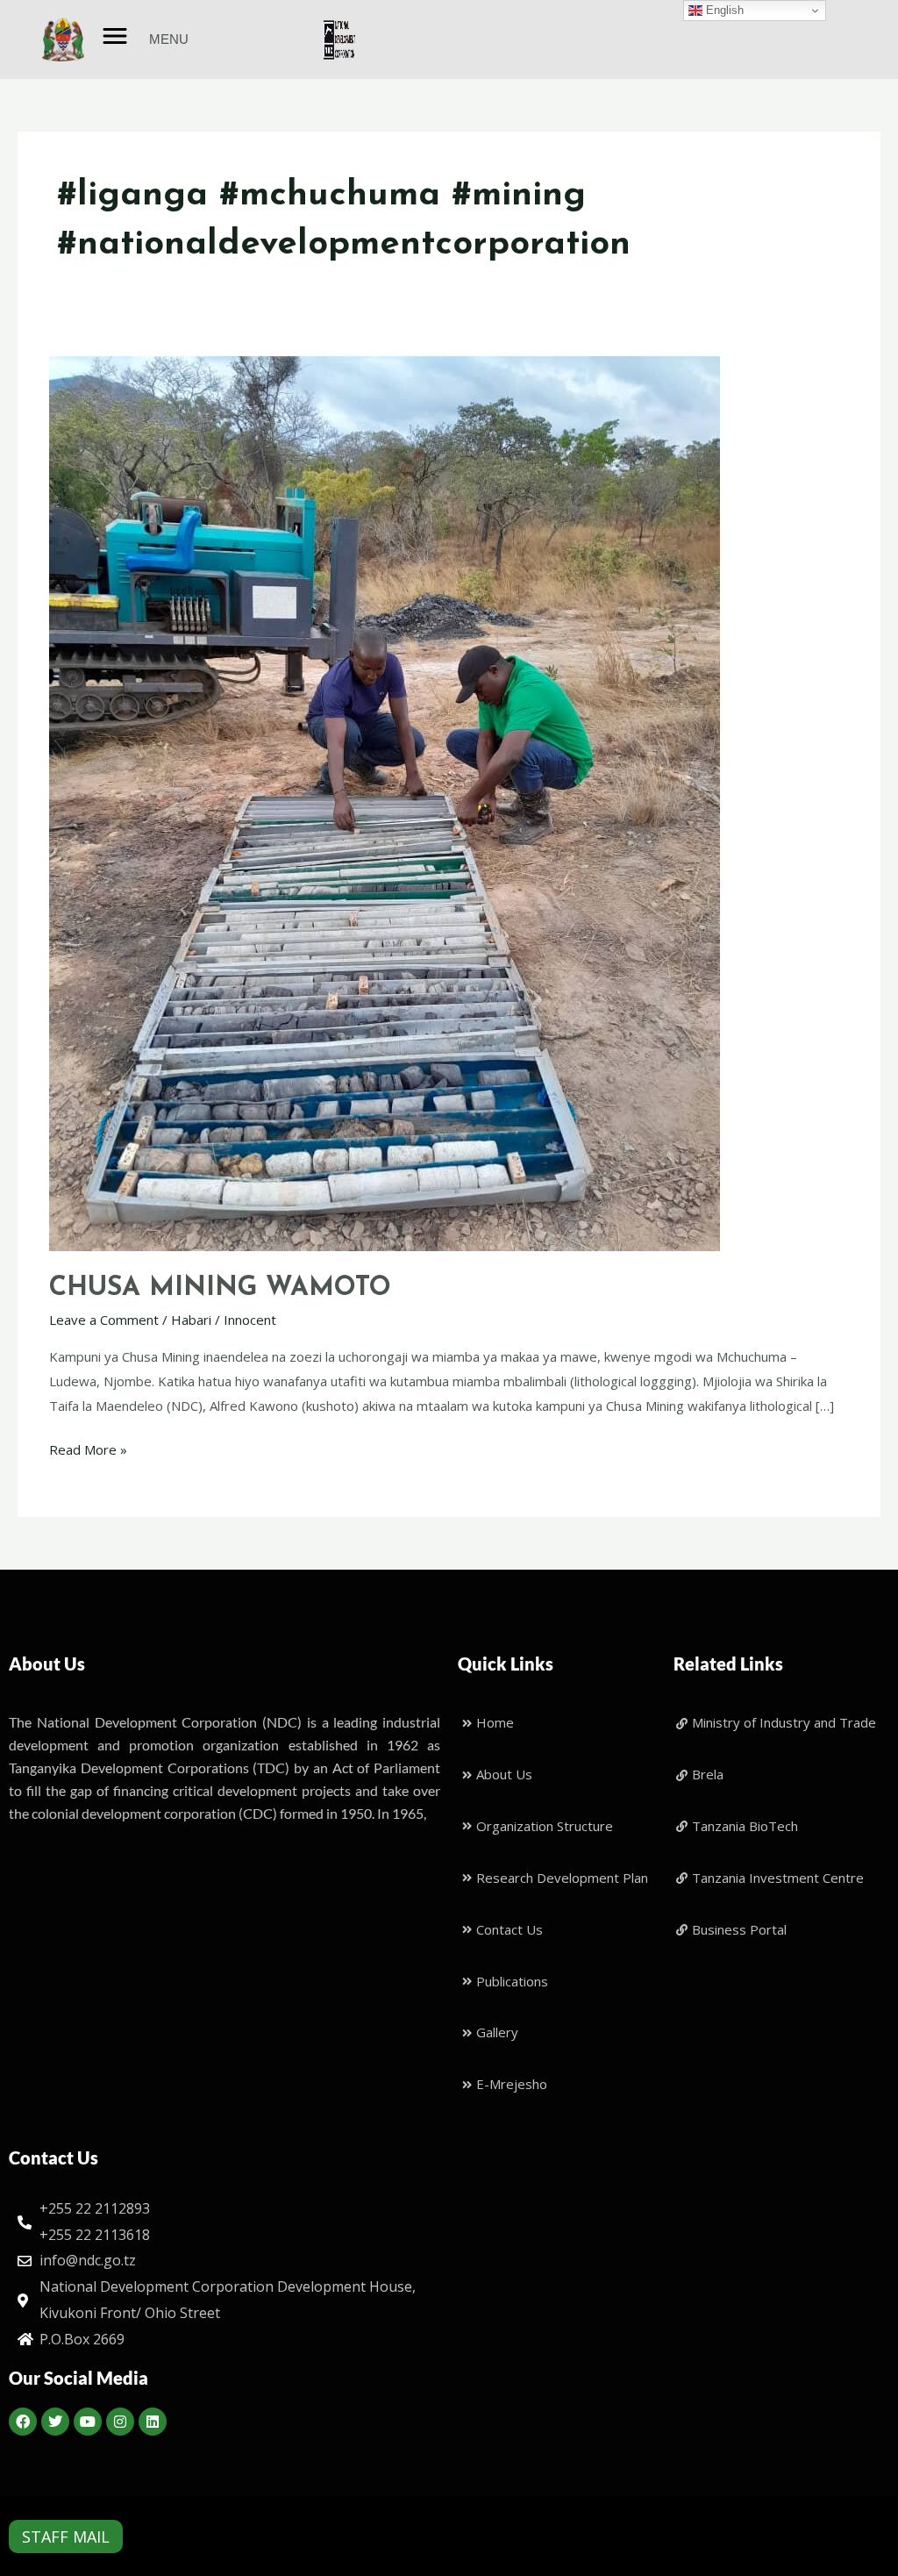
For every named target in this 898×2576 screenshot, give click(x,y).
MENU (169, 39)
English (723, 10)
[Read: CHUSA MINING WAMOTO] (385, 802)
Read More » (88, 1448)
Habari (191, 1320)
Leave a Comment (104, 1320)
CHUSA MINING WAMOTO (220, 1288)
